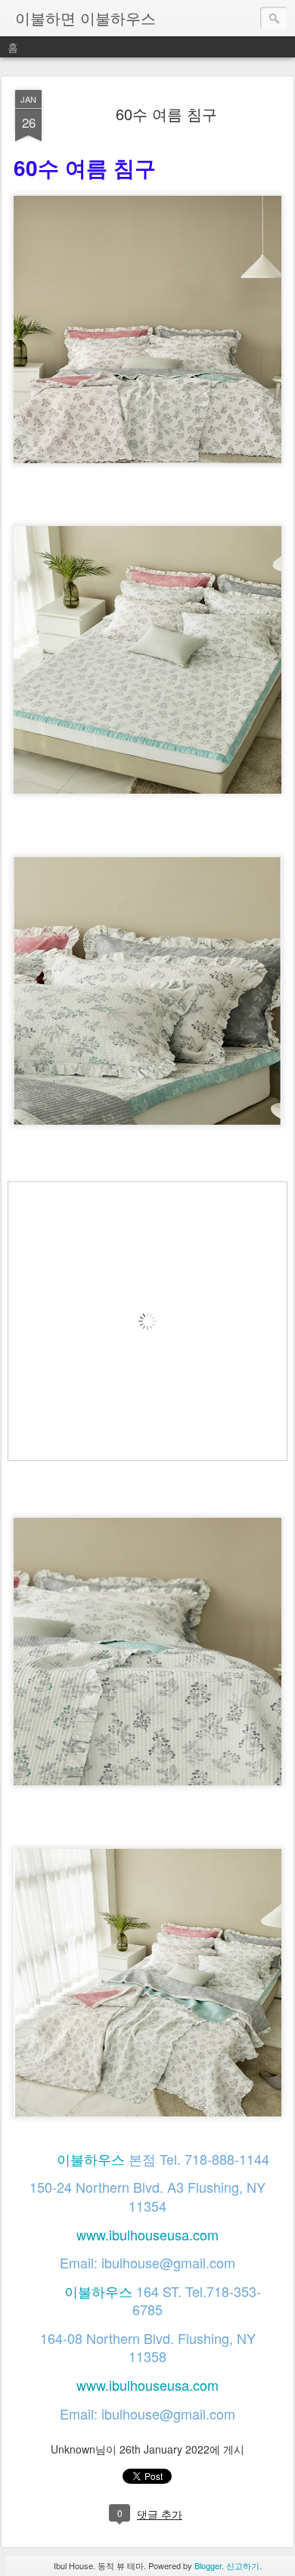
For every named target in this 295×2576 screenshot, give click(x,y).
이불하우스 (91, 2159)
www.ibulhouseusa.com (147, 2234)
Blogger (208, 2565)
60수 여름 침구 (166, 114)
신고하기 (243, 2565)
